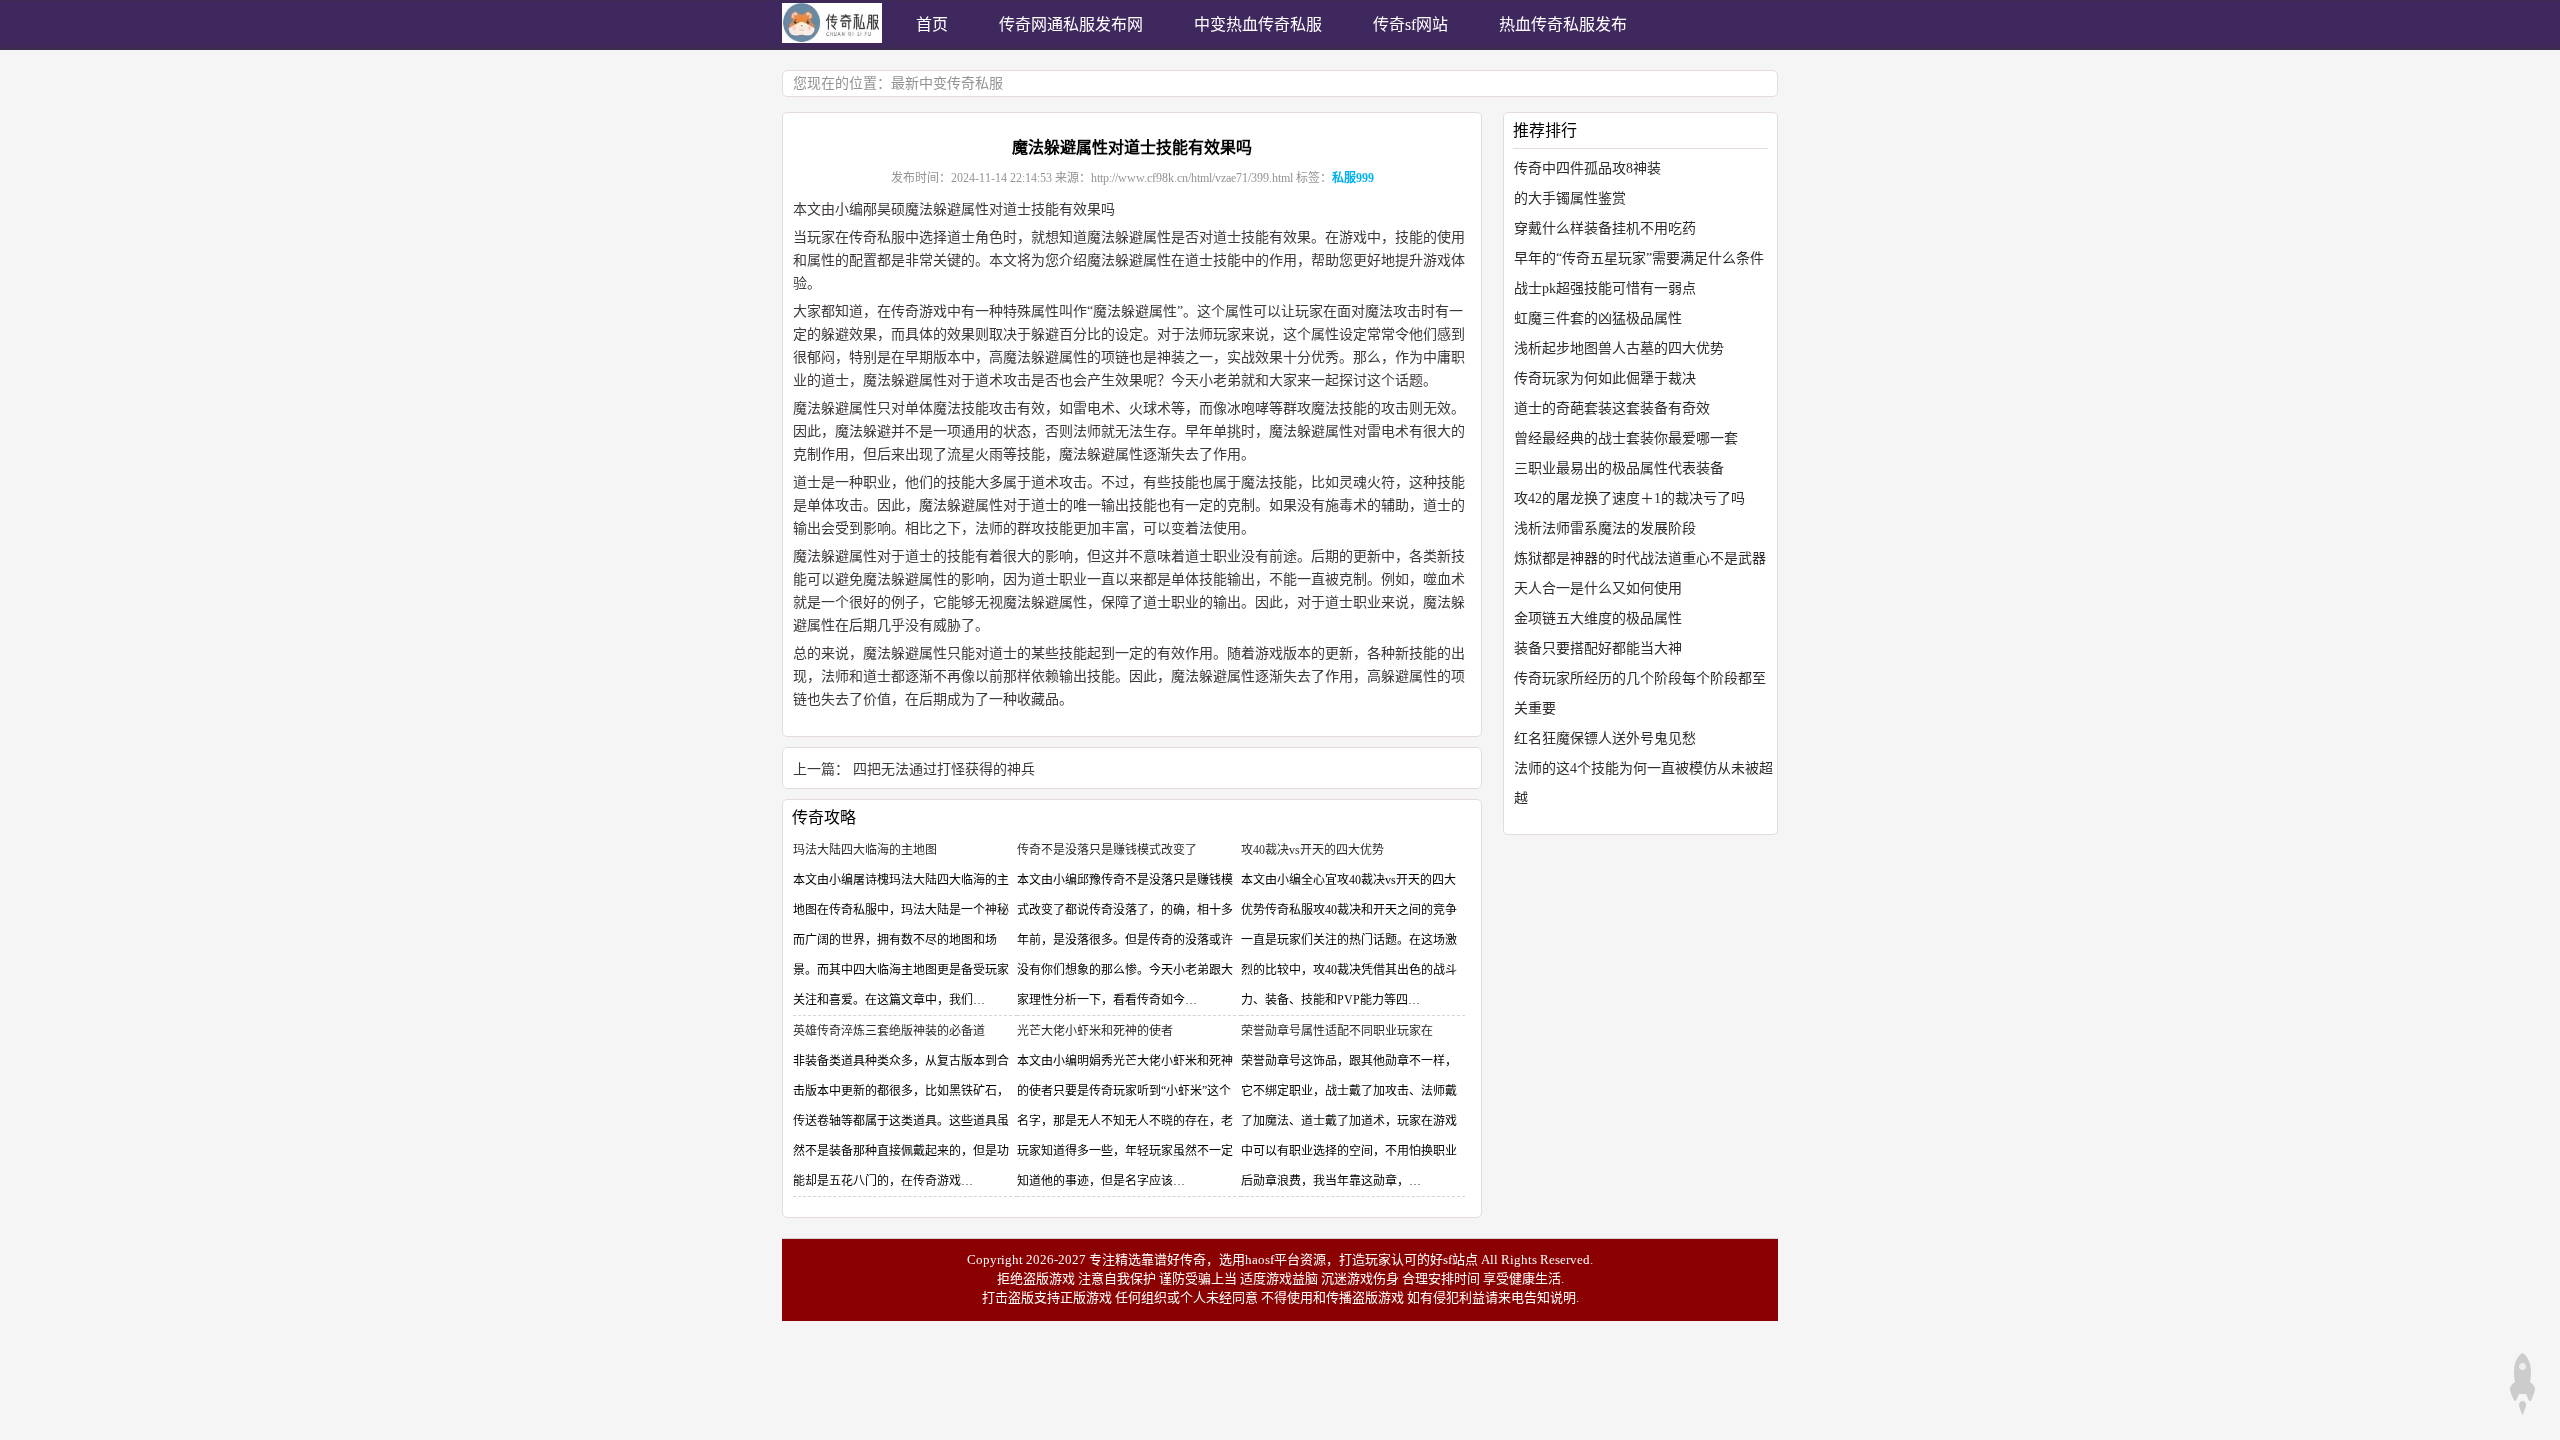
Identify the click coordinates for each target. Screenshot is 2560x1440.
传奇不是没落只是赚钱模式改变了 (1107, 850)
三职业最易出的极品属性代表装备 (1619, 468)
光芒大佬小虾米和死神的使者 (1095, 1031)
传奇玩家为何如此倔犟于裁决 (1605, 378)
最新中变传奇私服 (947, 83)
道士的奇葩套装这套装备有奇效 (1612, 408)
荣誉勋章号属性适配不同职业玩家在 (1337, 1031)
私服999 (1353, 178)
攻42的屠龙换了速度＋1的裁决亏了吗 (1629, 498)
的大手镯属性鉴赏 (1570, 198)
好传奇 (1186, 1259)
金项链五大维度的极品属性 (1598, 618)
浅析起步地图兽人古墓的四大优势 (1619, 348)
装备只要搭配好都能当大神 (1598, 648)
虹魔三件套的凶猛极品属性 (1598, 318)
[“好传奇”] (832, 38)
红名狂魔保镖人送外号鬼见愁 (1605, 738)
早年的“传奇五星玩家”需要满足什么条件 (1639, 258)
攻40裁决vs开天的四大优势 (1312, 850)
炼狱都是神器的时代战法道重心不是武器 (1640, 558)
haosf (1259, 1259)
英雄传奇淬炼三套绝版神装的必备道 (889, 1031)
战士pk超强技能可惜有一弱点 (1605, 288)
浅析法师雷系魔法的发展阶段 (1605, 528)
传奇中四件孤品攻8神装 (1587, 168)
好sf (1441, 1259)
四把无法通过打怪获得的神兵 (944, 769)
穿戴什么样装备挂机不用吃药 (1605, 228)
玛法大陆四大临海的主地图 (865, 850)
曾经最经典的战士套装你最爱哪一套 (1626, 438)
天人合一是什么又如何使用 (1598, 588)
